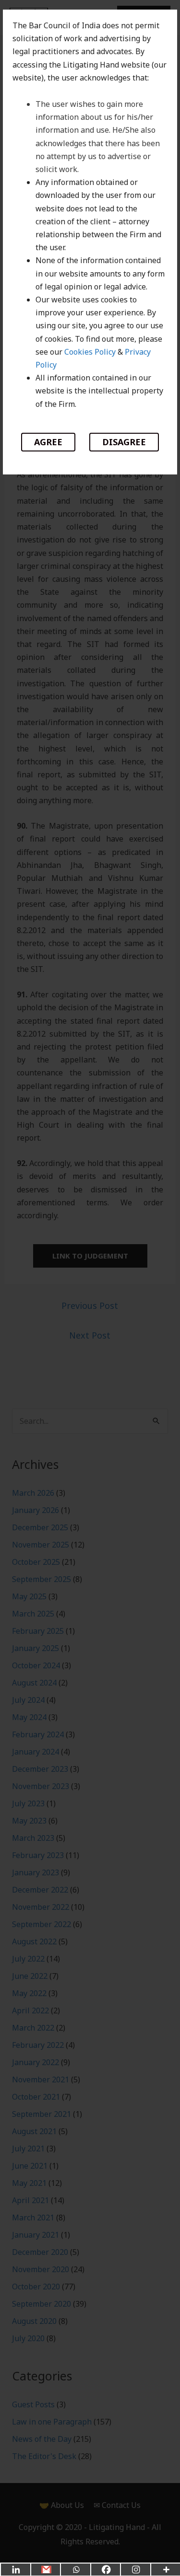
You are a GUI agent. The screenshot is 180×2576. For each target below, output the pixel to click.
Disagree (124, 442)
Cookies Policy (90, 352)
